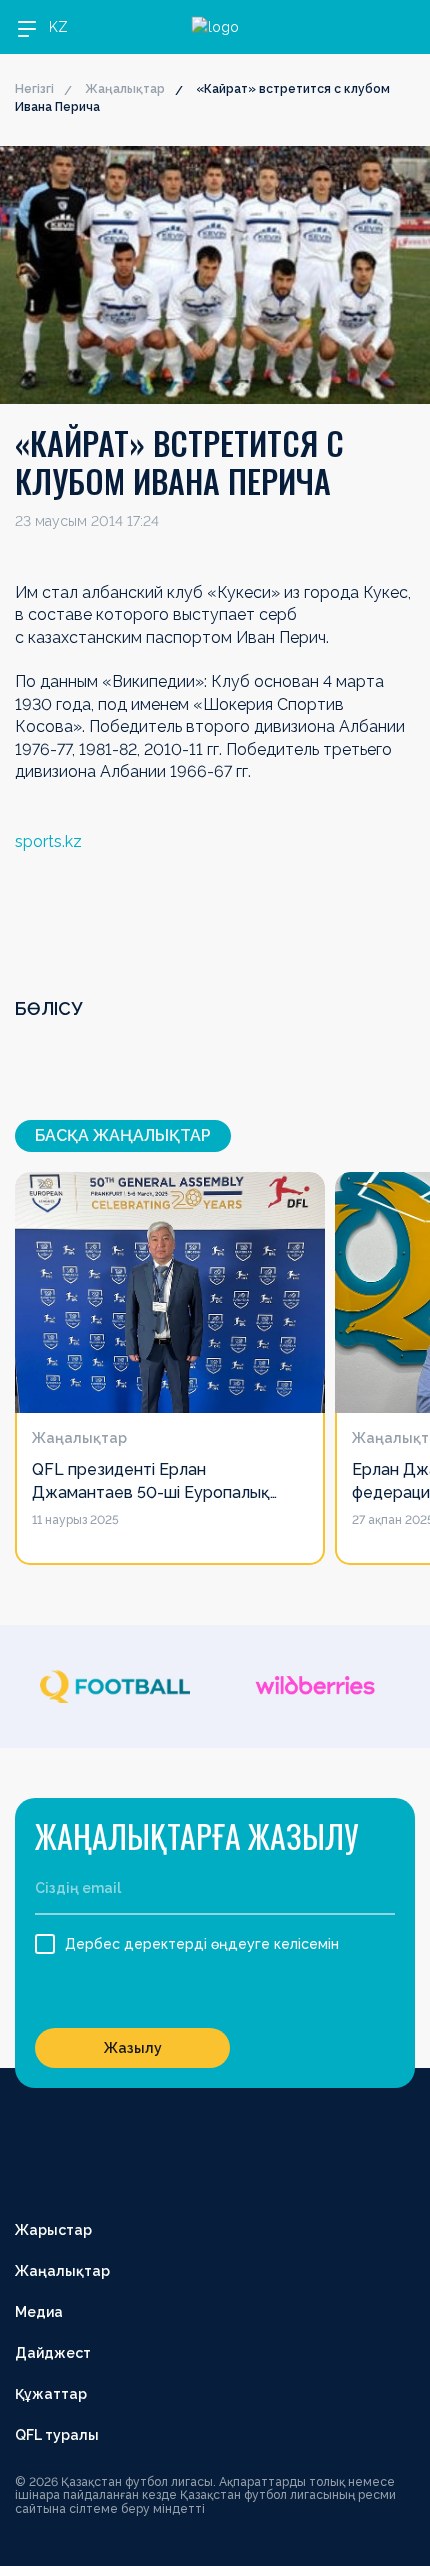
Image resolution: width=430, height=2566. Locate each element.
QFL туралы (57, 2435)
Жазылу (133, 2048)
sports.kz (48, 841)
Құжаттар (51, 2394)
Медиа (39, 2312)
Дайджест (53, 2353)
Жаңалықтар (125, 89)
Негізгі (34, 89)
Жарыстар (53, 2230)
